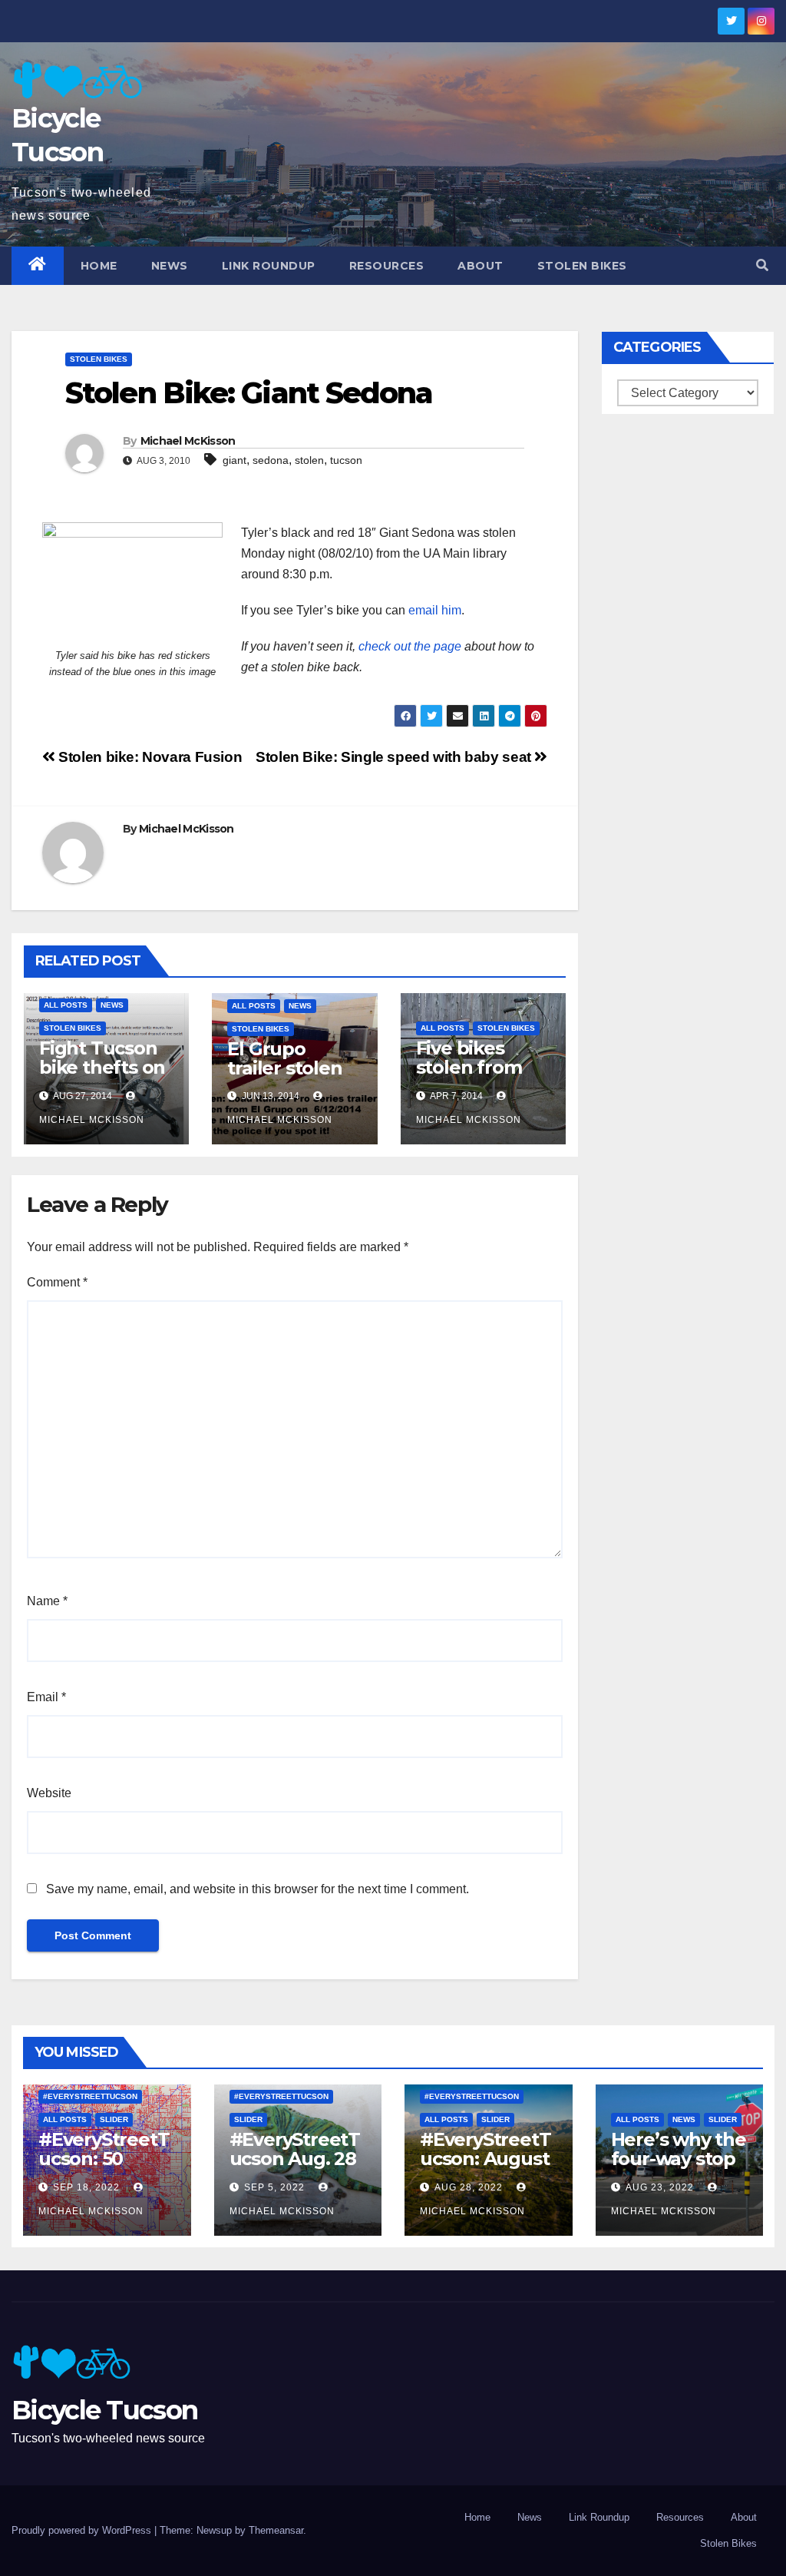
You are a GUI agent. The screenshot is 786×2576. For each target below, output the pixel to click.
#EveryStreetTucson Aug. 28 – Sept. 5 (295, 2159)
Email (46, 1697)
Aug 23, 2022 (660, 2187)
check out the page (410, 646)
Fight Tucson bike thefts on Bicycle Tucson (106, 1067)
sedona (271, 460)
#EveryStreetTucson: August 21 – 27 (485, 2159)
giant (234, 460)
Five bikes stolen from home (469, 1067)
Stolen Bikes (582, 266)
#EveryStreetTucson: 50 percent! (104, 2159)
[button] (762, 265)
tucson (346, 460)
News (170, 266)
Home (99, 266)
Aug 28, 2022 (469, 2187)
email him (435, 610)
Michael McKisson (188, 441)
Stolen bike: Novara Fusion (149, 757)
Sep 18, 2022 (86, 2187)
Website (49, 1793)
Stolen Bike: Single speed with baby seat (395, 757)
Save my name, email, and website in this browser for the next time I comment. (258, 1889)
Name (47, 1601)
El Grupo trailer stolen (284, 1058)
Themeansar (276, 2530)
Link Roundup (269, 266)
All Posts (66, 1005)
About (481, 266)
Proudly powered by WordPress (83, 2530)
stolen (309, 460)
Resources (387, 266)
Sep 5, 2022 (274, 2187)
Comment (57, 1282)
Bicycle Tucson (104, 2410)
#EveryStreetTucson (90, 2096)
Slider (114, 2119)
